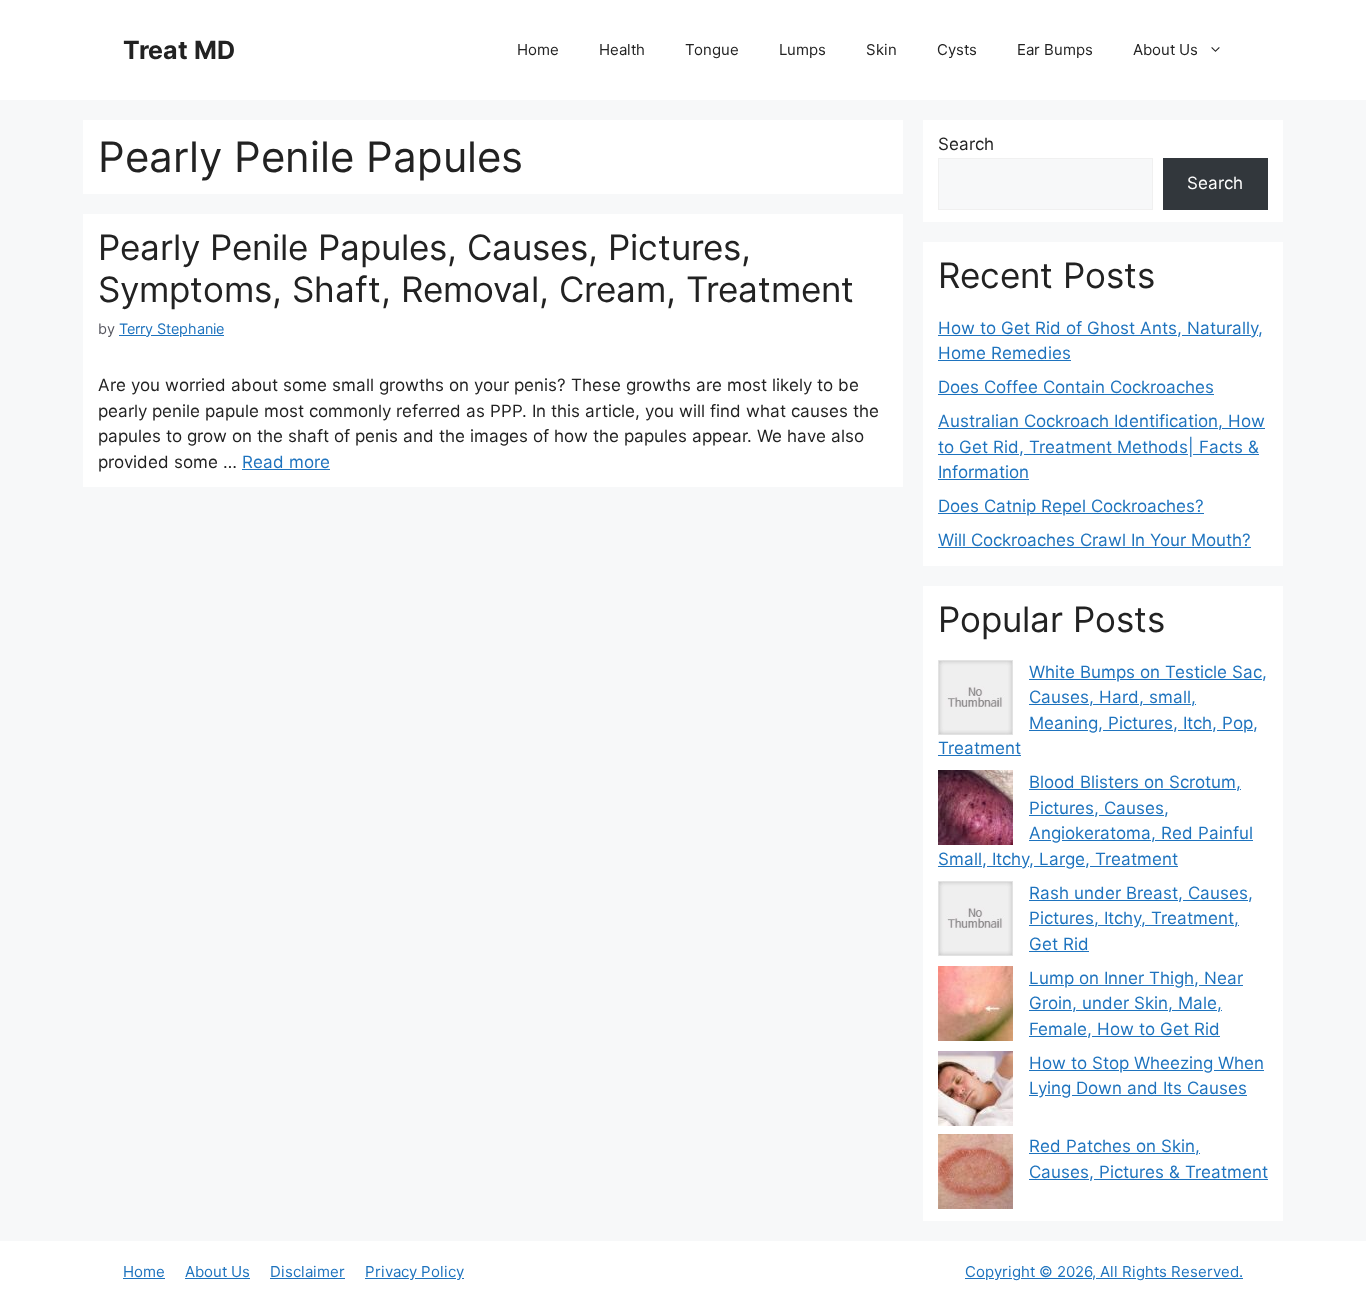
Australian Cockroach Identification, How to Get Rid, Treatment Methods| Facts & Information (1101, 446)
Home (538, 49)
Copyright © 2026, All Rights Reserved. (1104, 1271)
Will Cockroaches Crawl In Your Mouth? (1094, 540)
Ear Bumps (1055, 49)
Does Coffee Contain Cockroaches (1076, 387)
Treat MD (179, 50)
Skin (881, 49)
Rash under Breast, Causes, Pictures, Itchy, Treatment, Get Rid (1141, 918)
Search (966, 144)
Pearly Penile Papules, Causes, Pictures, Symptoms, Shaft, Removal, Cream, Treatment (476, 268)
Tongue (712, 49)
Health (622, 49)
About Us (1165, 49)
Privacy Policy (414, 1271)
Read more (286, 462)
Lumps (802, 49)
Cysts (957, 49)
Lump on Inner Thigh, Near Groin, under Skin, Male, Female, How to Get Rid (1136, 1003)
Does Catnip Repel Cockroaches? (1071, 506)
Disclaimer (307, 1271)
